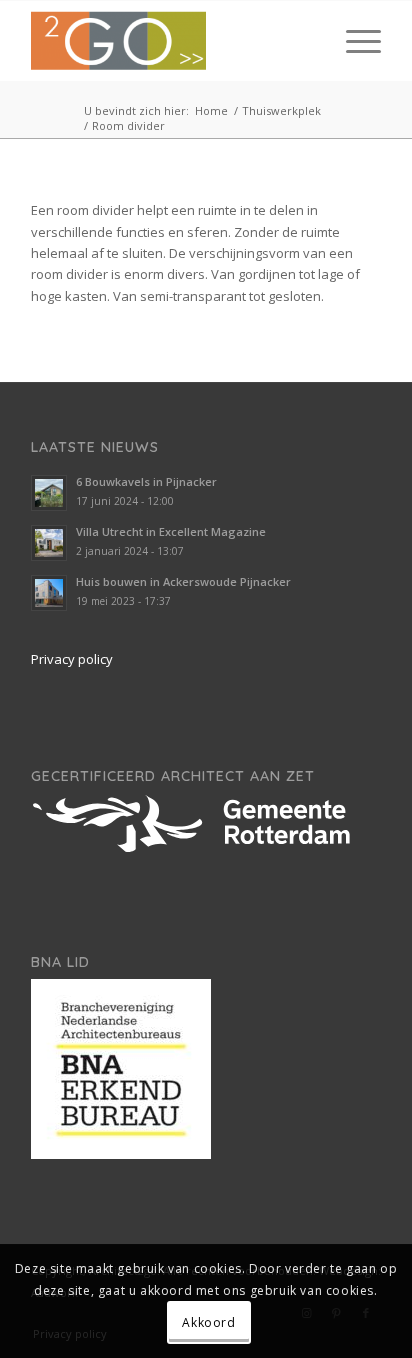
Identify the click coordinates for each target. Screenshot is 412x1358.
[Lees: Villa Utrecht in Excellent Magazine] (49, 543)
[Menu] (353, 41)
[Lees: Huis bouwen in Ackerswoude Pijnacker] (49, 593)
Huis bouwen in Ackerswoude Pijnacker (183, 581)
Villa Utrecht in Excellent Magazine (171, 531)
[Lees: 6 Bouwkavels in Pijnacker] (49, 493)
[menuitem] (353, 41)
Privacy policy (72, 659)
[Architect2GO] (171, 41)
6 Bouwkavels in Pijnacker (146, 481)
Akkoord (208, 1322)
